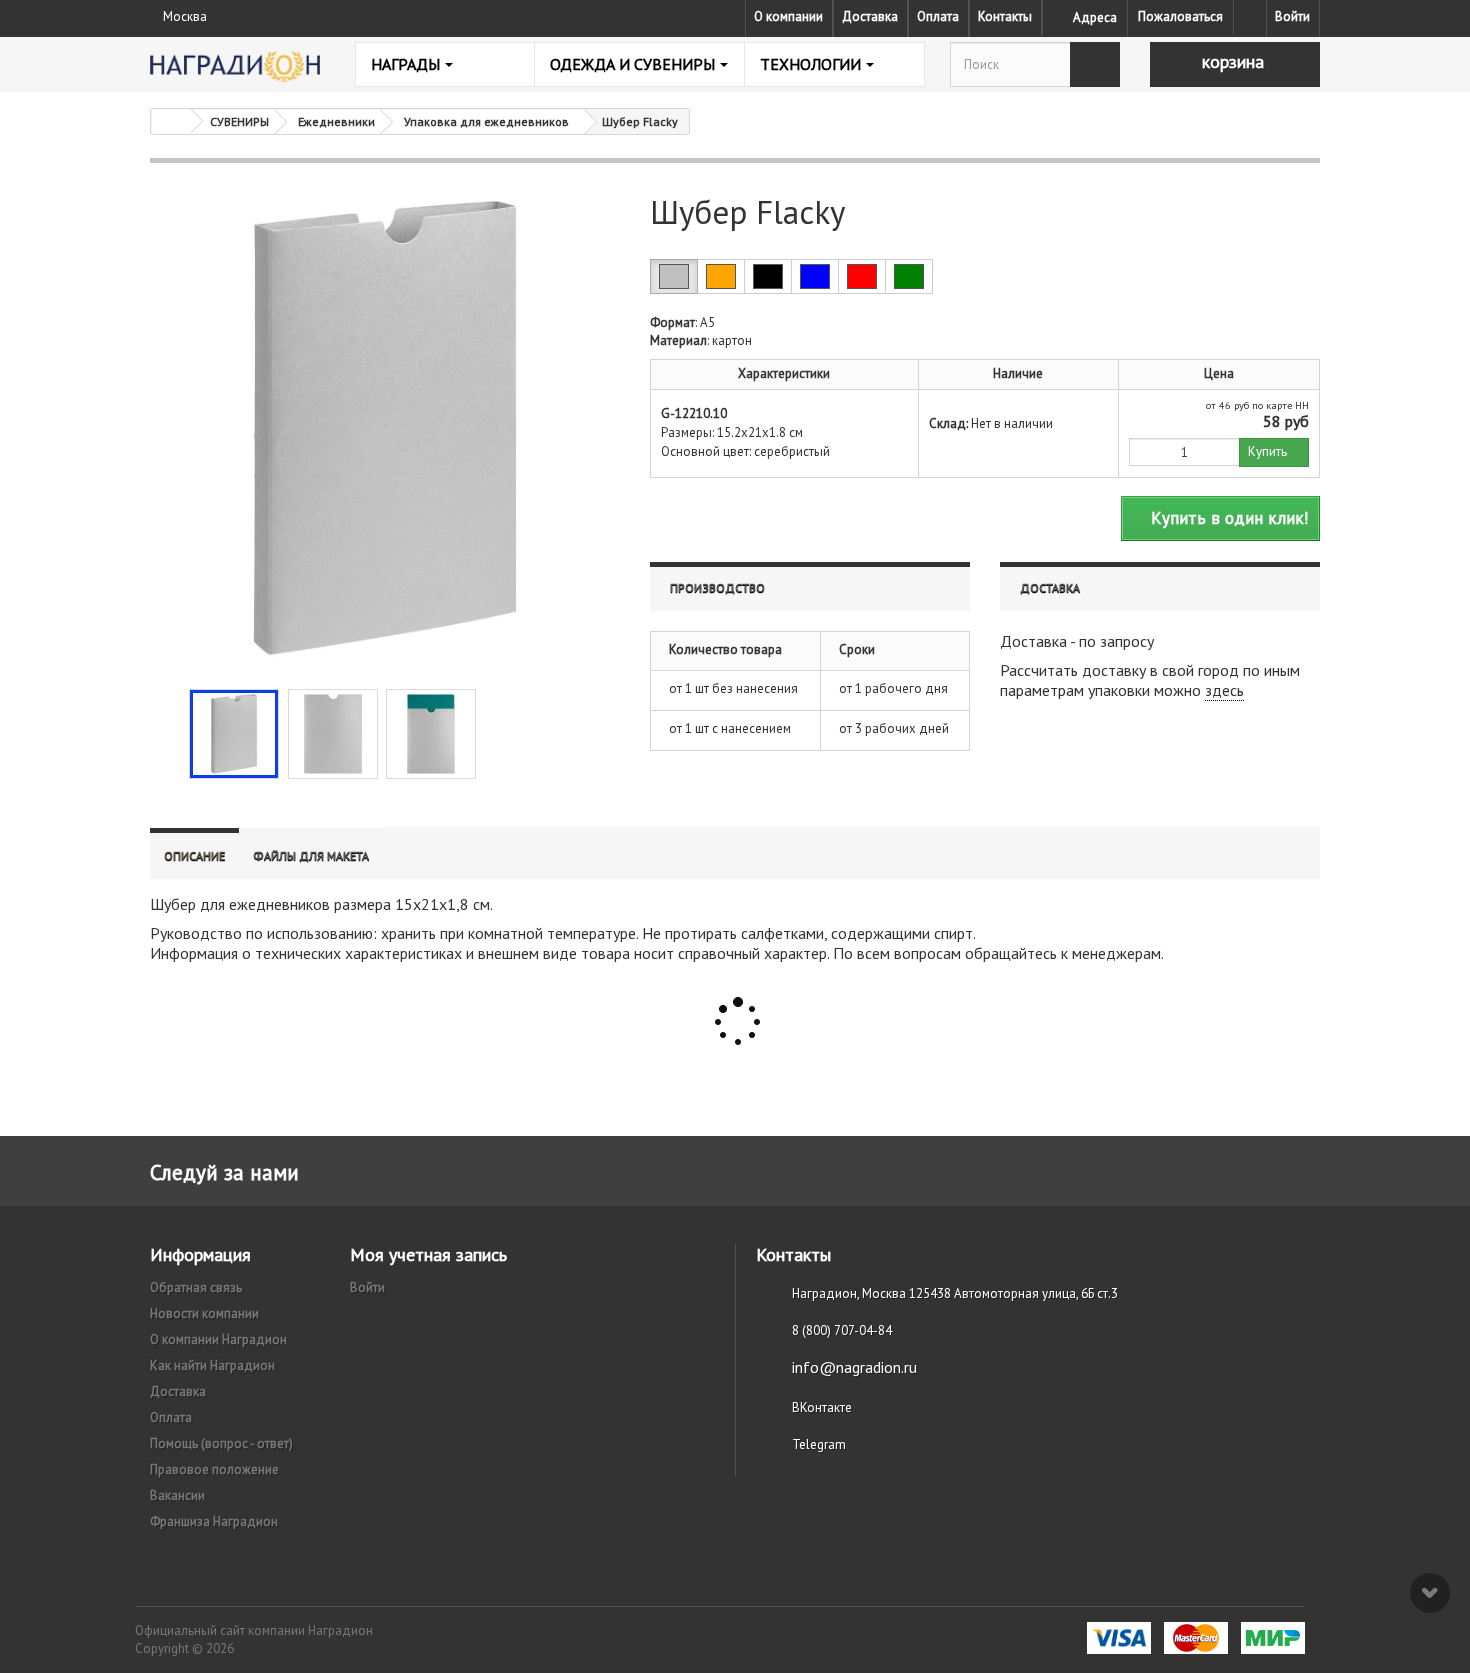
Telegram (819, 1444)
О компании (788, 16)
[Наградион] (235, 66)
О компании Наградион (218, 1339)
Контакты (1005, 16)
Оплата (938, 16)
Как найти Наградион (212, 1365)
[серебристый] (674, 276)
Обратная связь (196, 1287)
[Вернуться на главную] (171, 121)
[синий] (815, 276)
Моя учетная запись (428, 1254)
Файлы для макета (311, 855)
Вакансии (177, 1495)
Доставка (870, 16)
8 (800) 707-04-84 (842, 1330)
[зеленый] (909, 276)
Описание (194, 855)
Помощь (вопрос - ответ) (221, 1443)
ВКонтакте (822, 1407)
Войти (1292, 16)
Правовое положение (214, 1469)
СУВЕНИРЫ (239, 121)
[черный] (768, 276)
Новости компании (204, 1313)
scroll (1430, 1593)
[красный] (862, 276)
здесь (1224, 690)
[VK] (1250, 17)
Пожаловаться (1180, 16)
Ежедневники (336, 121)
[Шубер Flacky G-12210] (234, 734)
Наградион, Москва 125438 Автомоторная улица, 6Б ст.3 (955, 1293)
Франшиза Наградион (214, 1521)
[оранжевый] (721, 276)
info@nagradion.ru (854, 1367)
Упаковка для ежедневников (486, 121)
